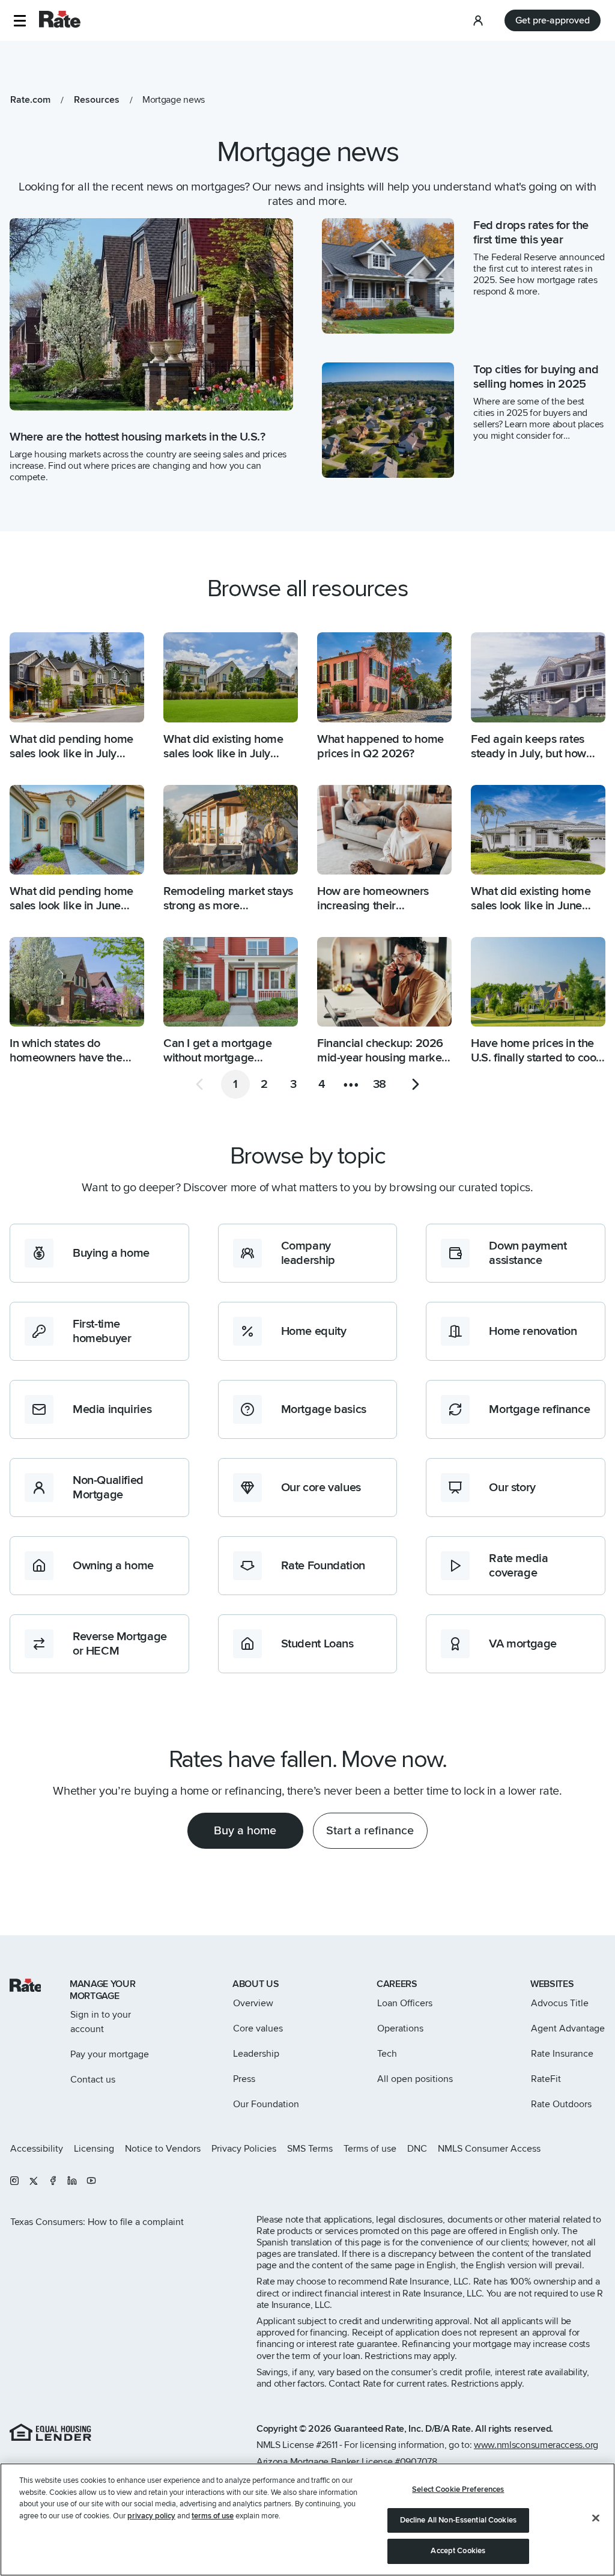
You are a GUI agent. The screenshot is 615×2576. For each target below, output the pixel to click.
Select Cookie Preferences (458, 2489)
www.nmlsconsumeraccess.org (536, 2445)
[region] (307, 2520)
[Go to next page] (416, 1084)
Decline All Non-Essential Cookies (458, 2520)
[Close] (596, 2518)
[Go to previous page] (199, 1084)
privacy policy (151, 2516)
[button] (20, 21)
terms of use (213, 2516)
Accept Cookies (458, 2551)
